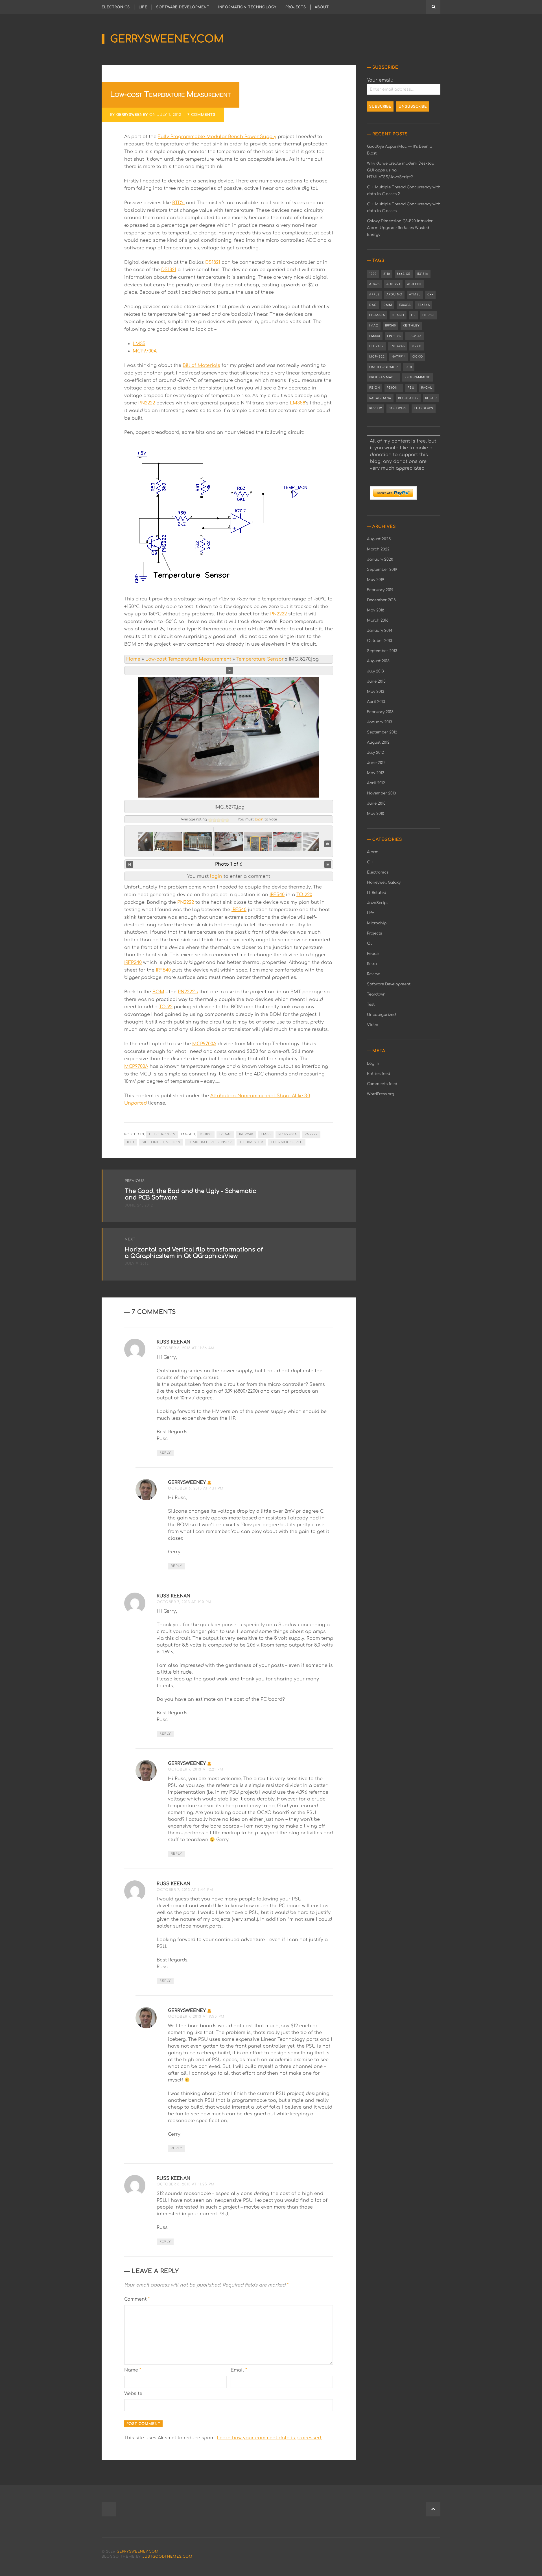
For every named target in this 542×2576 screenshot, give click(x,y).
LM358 (298, 403)
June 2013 (376, 681)
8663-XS (404, 274)
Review (376, 408)
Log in (373, 1063)
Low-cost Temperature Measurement (188, 659)
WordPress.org (381, 1094)
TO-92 (166, 1007)
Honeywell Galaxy (384, 882)
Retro (372, 964)
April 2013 (376, 702)
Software (398, 408)
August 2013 (378, 661)
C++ (430, 294)
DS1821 (213, 262)
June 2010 (376, 803)
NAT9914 (399, 357)
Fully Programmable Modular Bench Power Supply (217, 137)
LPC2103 (394, 336)
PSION (375, 388)
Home (133, 659)
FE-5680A (377, 315)
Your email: (380, 80)
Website (133, 2394)
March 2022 (378, 549)
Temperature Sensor (260, 659)
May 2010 (376, 814)
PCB (409, 367)
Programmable (383, 377)
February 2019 (380, 590)
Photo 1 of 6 (229, 864)
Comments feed (382, 1084)
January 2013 (380, 722)
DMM (388, 305)
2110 (387, 274)
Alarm (373, 852)
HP (413, 315)
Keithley (411, 325)
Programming (418, 377)
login (259, 819)
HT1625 (428, 315)
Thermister (251, 1142)
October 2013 (380, 641)
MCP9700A (145, 351)
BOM (158, 992)
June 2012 (376, 763)
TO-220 (304, 895)
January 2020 (380, 559)
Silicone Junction (161, 1142)
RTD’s (178, 203)
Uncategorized (381, 1015)
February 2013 (380, 712)
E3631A (405, 305)
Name (133, 2370)
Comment (137, 2299)
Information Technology (247, 7)
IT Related (377, 893)
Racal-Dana (380, 398)
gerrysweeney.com (167, 39)
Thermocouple (287, 1142)
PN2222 (147, 403)
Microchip (377, 923)
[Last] (328, 844)
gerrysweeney (132, 115)
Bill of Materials (201, 365)
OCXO (418, 357)
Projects (296, 7)
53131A (423, 274)
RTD (131, 1142)
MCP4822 (377, 357)
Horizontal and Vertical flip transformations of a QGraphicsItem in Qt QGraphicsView (194, 1253)
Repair (431, 398)
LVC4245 (398, 346)
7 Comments (201, 115)
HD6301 (398, 315)
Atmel (415, 294)
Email (239, 2370)
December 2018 (381, 600)
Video (373, 1025)
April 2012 (376, 783)
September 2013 (382, 651)
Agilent (415, 284)
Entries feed (379, 1074)
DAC (373, 305)
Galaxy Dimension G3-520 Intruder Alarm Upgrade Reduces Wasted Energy (400, 228)
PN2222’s (188, 992)
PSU (411, 388)
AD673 (374, 284)
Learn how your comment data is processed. (269, 2438)
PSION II (394, 388)
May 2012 (376, 773)
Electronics (116, 7)
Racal (427, 388)
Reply (165, 1453)
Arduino (394, 294)
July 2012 (375, 753)
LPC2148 (415, 336)
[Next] (328, 864)
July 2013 (375, 671)
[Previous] (130, 864)
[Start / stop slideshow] (230, 670)
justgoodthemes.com (167, 2557)
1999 (373, 274)
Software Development (183, 7)
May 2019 (376, 580)
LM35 (139, 344)
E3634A (424, 305)
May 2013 (376, 692)
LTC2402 (376, 346)
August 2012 (378, 742)
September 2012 (382, 732)
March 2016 (378, 620)
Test (371, 1004)
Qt (369, 943)
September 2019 (382, 570)
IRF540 (277, 895)
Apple (374, 294)
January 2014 (380, 631)
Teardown (424, 408)
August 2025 (379, 539)
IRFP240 (133, 963)
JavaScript (377, 903)
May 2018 (376, 610)
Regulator (408, 398)
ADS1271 (393, 284)
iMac (374, 325)
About (322, 7)
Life (143, 7)
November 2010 (382, 793)
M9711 (417, 346)
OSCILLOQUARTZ (384, 367)
